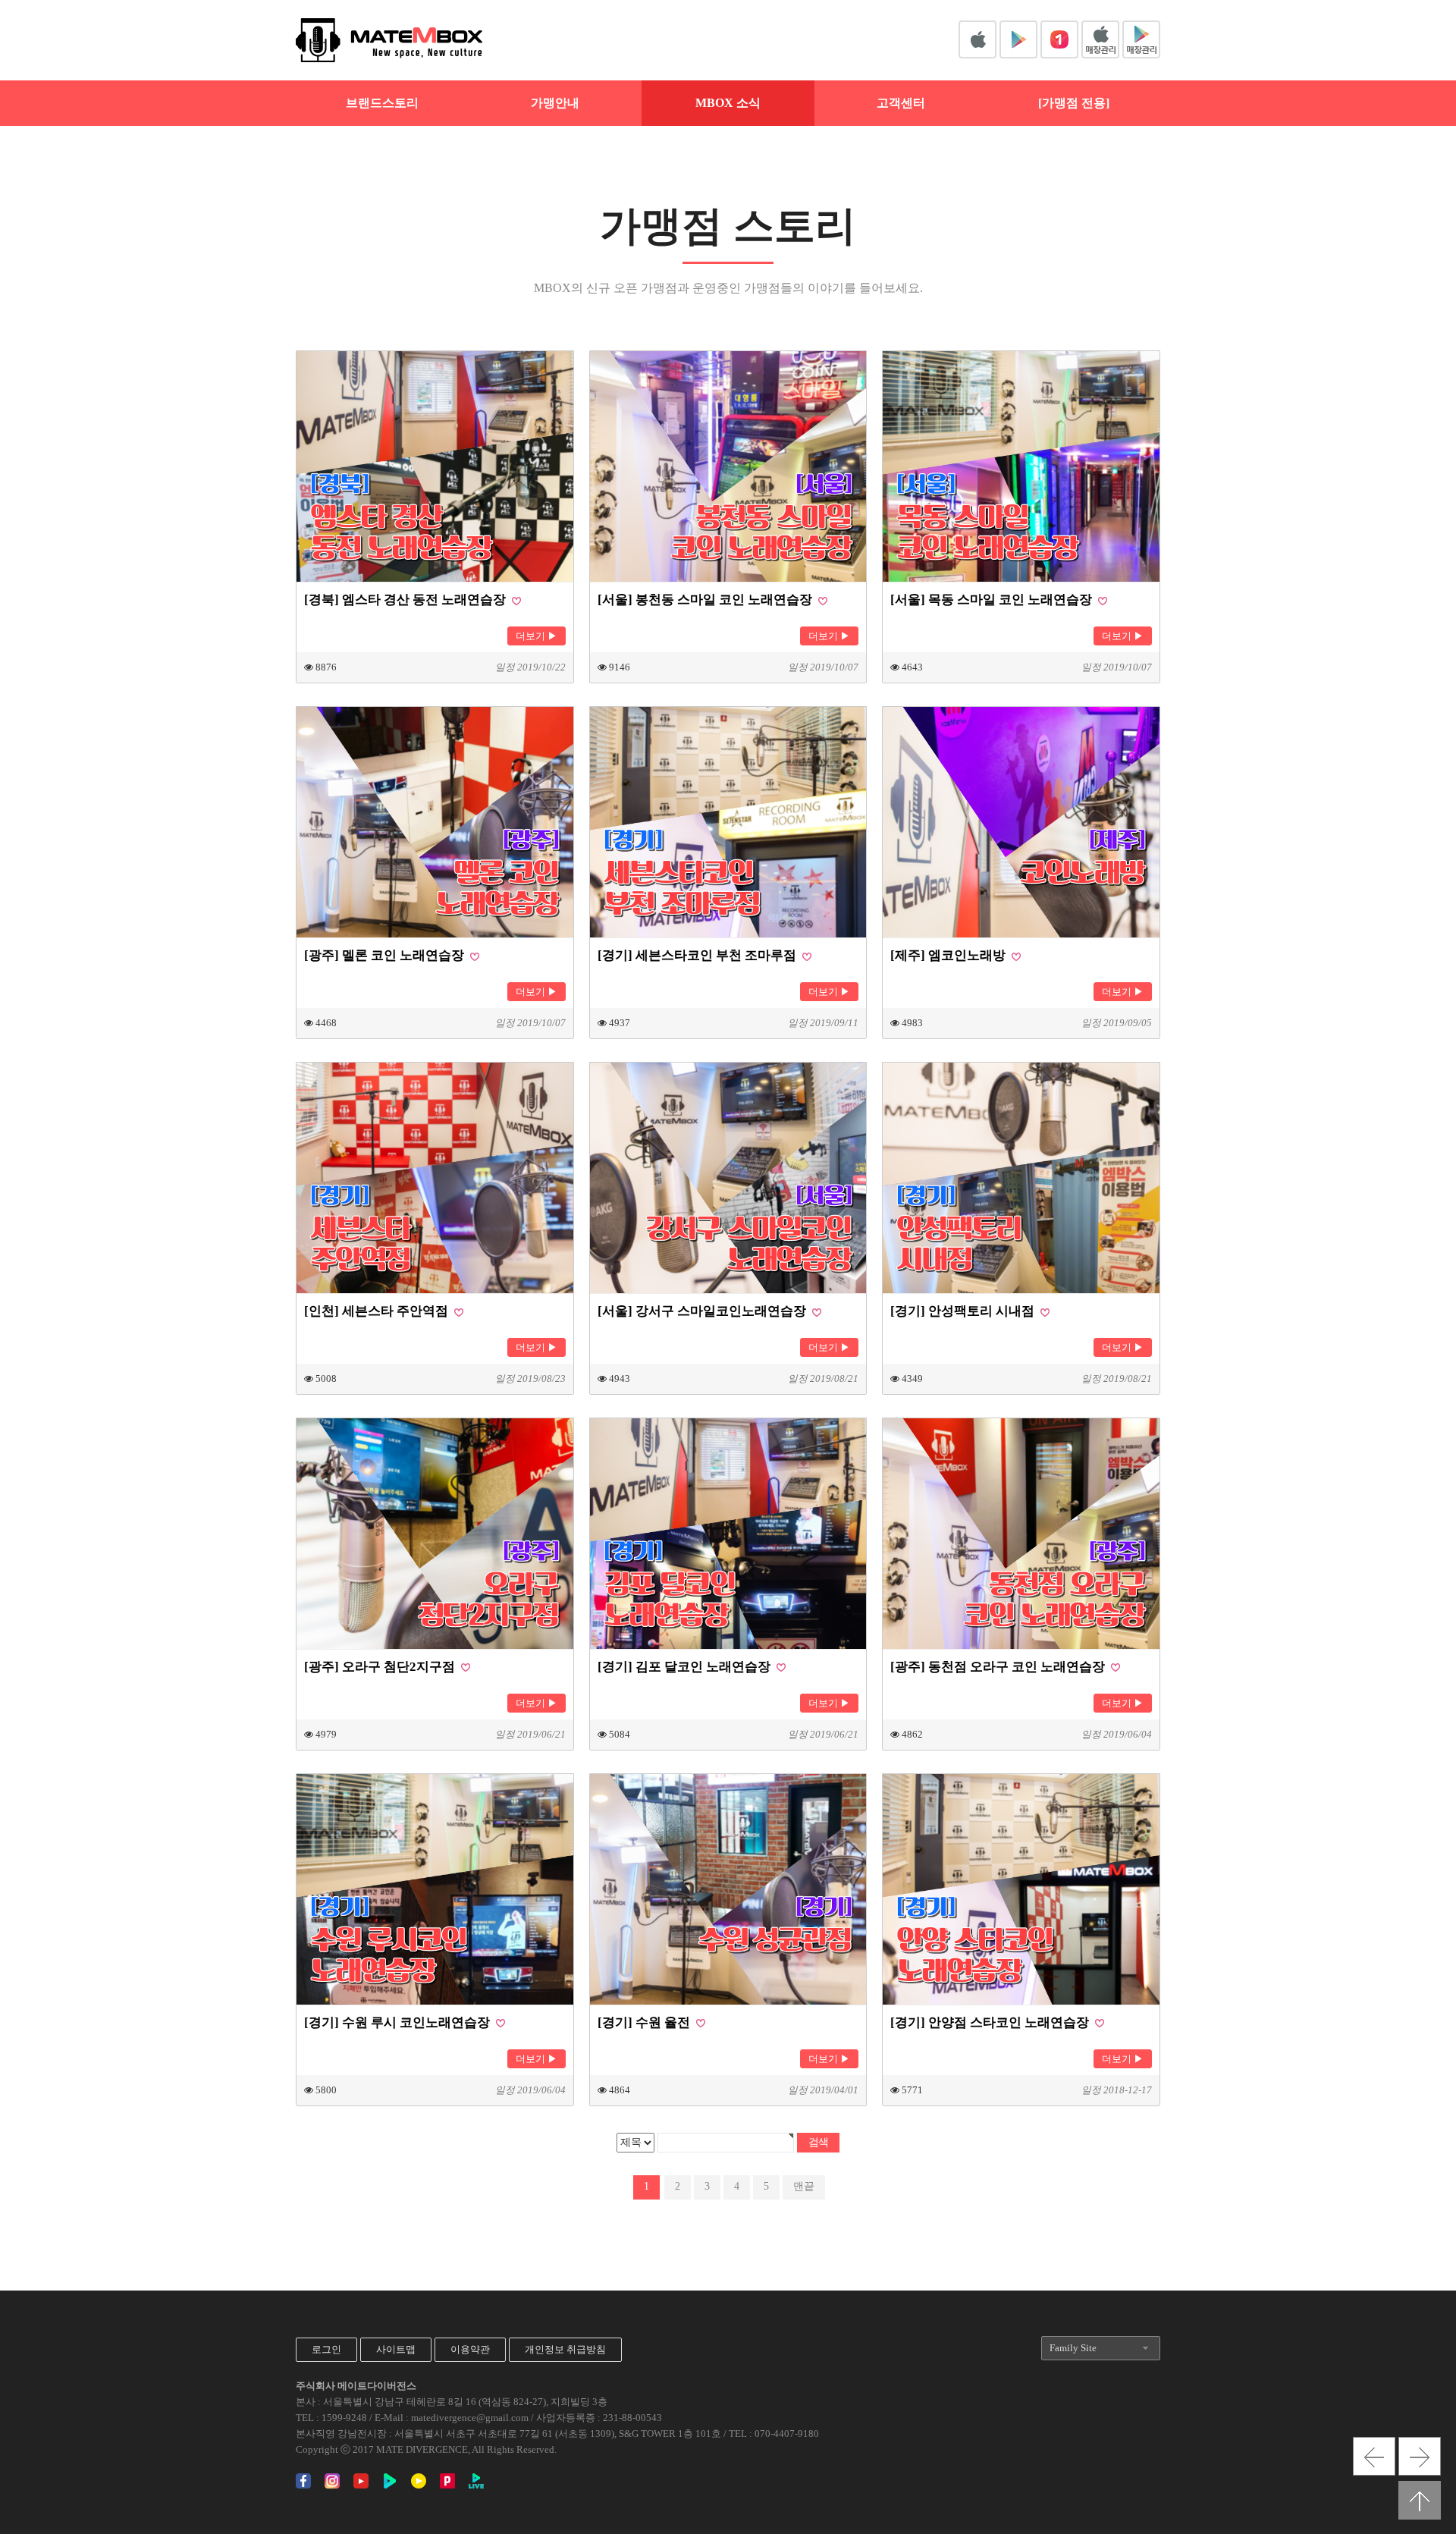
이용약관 (470, 2349)
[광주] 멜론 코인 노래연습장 (386, 955)
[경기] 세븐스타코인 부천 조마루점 (698, 955)
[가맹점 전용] (1074, 103)
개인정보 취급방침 (565, 2349)
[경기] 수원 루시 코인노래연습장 (399, 2022)
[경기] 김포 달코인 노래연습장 (686, 1667)
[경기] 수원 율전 (645, 2022)
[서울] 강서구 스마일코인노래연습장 (703, 1311)
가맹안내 (555, 103)
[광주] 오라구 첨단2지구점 (381, 1667)
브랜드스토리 (382, 103)
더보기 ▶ (537, 636)
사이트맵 (396, 2349)
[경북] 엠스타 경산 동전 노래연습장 (406, 600)
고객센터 (901, 103)
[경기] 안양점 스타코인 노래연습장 (991, 2022)
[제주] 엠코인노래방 (949, 955)
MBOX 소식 (728, 103)
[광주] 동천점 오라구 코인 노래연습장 (999, 1667)
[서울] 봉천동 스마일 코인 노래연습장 (706, 600)
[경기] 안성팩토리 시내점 (964, 1311)
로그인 (326, 2349)
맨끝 (804, 2186)
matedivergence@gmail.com (470, 2418)
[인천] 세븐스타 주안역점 (378, 1311)
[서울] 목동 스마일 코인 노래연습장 (993, 600)
